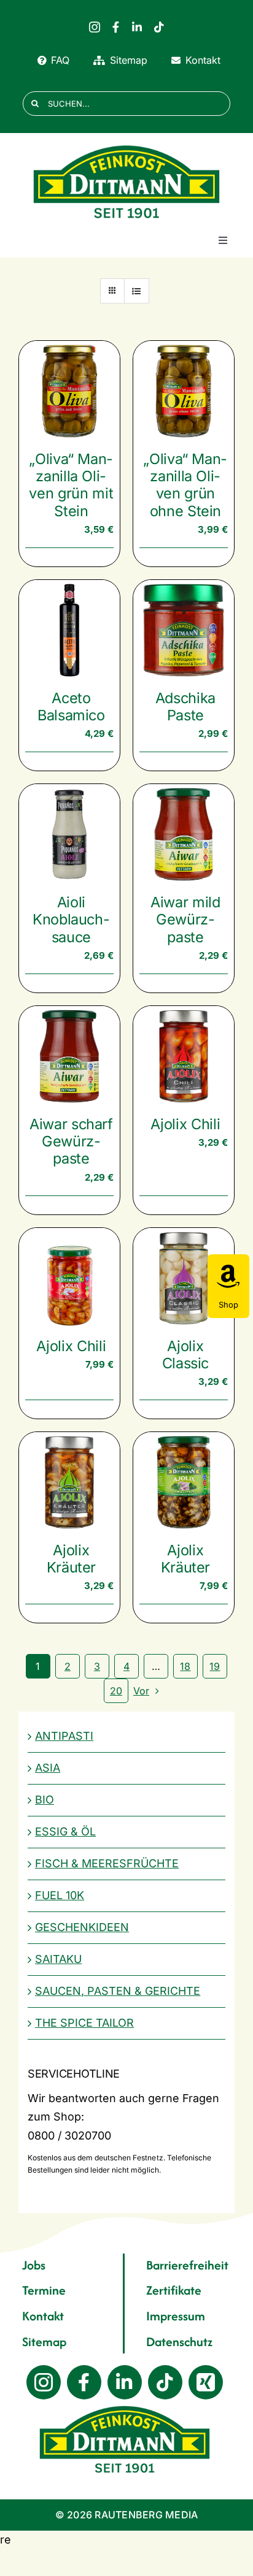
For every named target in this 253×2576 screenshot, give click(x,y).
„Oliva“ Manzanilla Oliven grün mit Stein (71, 485)
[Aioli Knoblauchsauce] (69, 834)
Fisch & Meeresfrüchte (107, 1863)
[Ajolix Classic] (184, 1278)
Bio (45, 1800)
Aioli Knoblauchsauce (71, 919)
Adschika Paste (185, 707)
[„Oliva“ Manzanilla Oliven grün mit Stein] (69, 391)
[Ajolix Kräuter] (69, 1482)
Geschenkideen (82, 1927)
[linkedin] (137, 27)
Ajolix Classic (186, 1355)
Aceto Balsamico (71, 707)
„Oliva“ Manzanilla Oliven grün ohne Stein (185, 485)
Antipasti (64, 1736)
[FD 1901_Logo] (126, 146)
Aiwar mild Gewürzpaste (185, 919)
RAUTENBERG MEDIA (146, 2515)
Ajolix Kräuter (72, 1559)
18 (185, 1666)
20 (116, 1691)
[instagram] (95, 27)
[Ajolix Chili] (184, 1056)
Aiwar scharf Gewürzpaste (71, 1141)
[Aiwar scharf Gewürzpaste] (69, 1056)
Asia (48, 1768)
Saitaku (58, 1959)
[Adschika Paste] (184, 630)
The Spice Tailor (84, 2023)
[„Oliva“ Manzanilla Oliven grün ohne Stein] (184, 391)
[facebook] (116, 27)
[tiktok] (159, 27)
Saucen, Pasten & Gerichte (118, 1991)
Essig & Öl (65, 1831)
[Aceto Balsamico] (69, 630)
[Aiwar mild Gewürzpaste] (184, 834)
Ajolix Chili (185, 1124)
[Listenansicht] (137, 291)
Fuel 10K (60, 1895)
